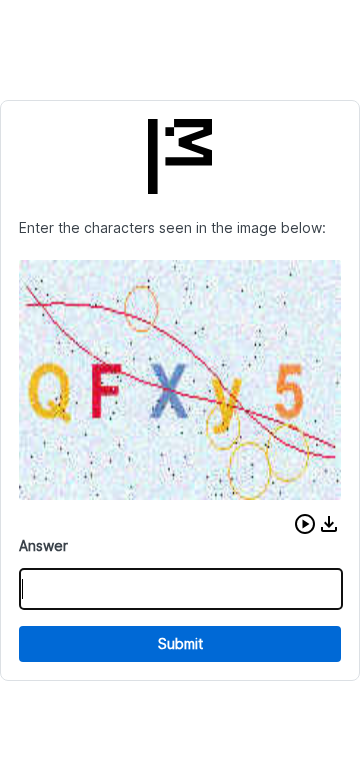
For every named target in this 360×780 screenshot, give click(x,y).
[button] (305, 524)
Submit (180, 643)
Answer (43, 545)
